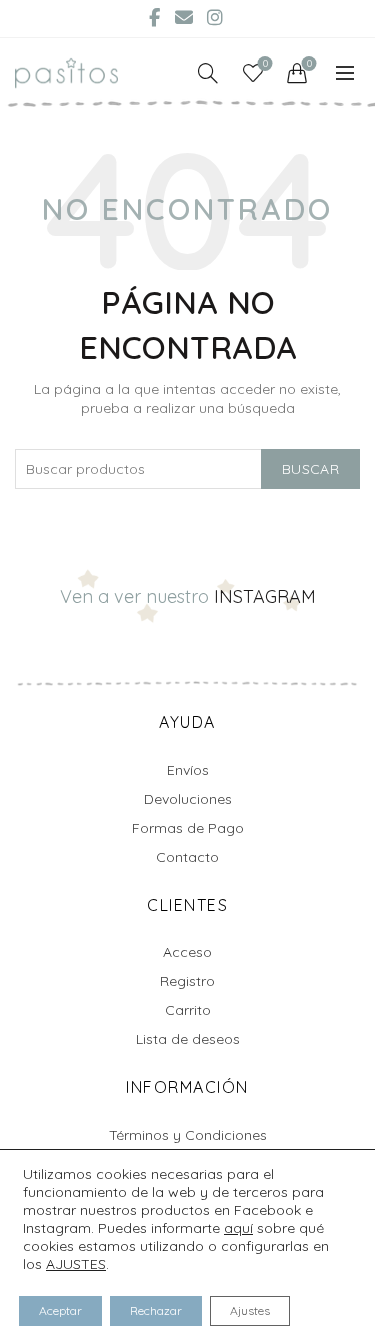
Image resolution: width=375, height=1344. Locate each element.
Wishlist (265, 64)
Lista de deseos (188, 1039)
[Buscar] (208, 73)
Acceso (187, 952)
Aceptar (60, 1310)
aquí (238, 1228)
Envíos (188, 770)
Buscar (310, 469)
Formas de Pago (188, 828)
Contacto (187, 857)
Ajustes (250, 1310)
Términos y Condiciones (188, 1135)
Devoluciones (188, 799)
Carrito (188, 1010)
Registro (187, 981)
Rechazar (156, 1310)
